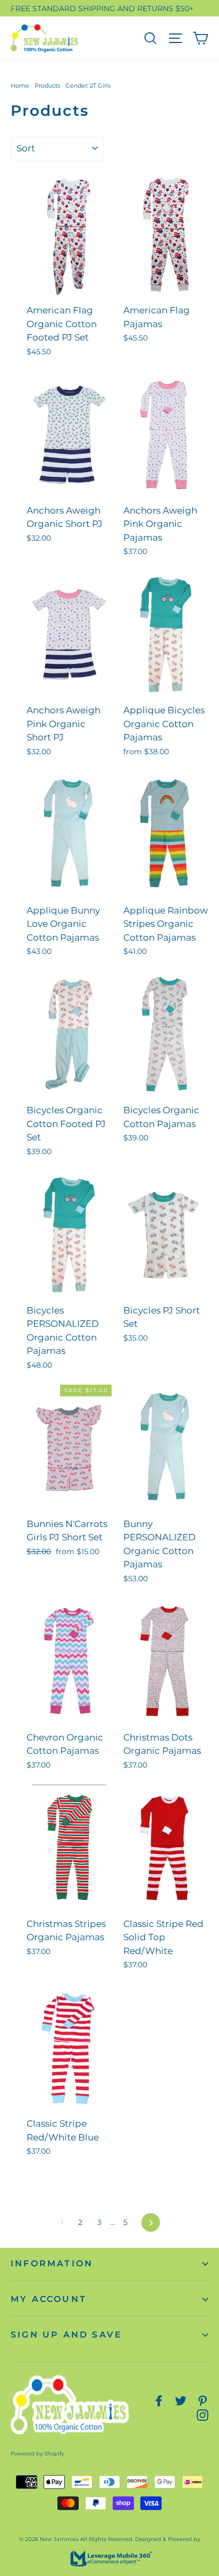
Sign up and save (66, 2335)
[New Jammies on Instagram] (203, 2414)
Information (52, 2263)
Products (47, 86)
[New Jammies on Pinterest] (203, 2400)
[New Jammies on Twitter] (181, 2400)
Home (20, 86)
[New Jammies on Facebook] (159, 2400)
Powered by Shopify (37, 2454)
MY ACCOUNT (49, 2299)
